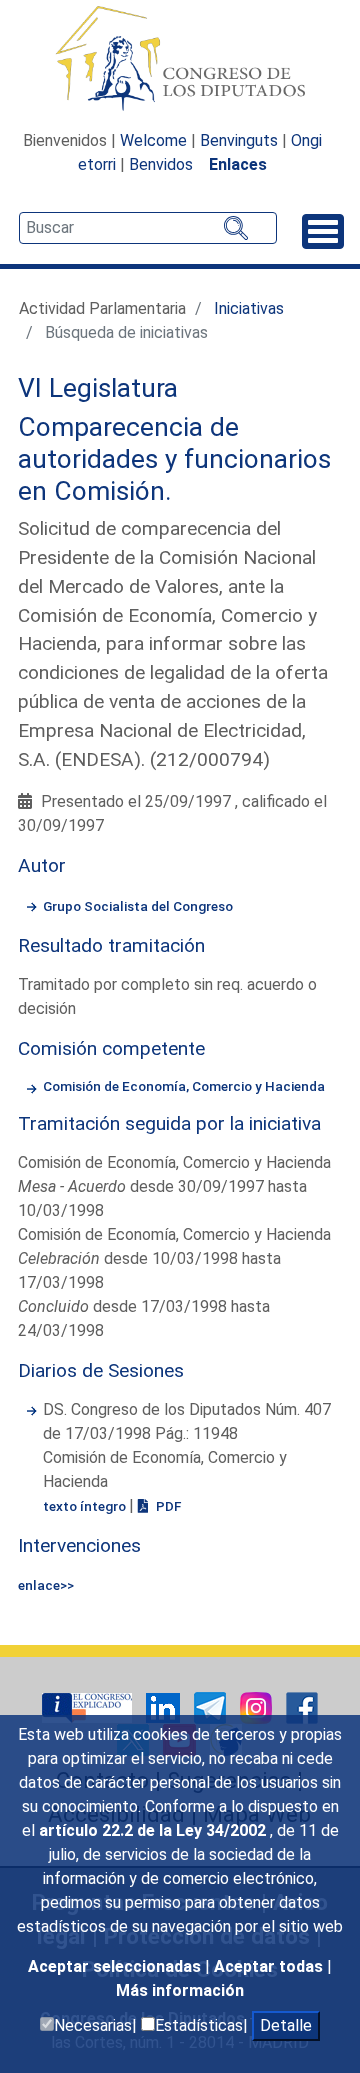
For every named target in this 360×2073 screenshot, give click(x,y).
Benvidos (161, 164)
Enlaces (238, 164)
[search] (148, 228)
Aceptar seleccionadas (116, 1966)
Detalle (286, 2025)
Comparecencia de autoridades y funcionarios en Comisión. (174, 458)
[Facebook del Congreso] (302, 1706)
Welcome (153, 140)
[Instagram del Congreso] (258, 1706)
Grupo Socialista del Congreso (138, 906)
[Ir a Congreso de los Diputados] (180, 58)
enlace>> (46, 1585)
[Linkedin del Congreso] (165, 1706)
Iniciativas (249, 308)
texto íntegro (86, 1506)
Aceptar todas (270, 1966)
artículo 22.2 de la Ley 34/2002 (154, 1830)
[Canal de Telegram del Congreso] (212, 1706)
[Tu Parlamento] (89, 1706)
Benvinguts (239, 140)
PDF (167, 1506)
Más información (180, 1990)
